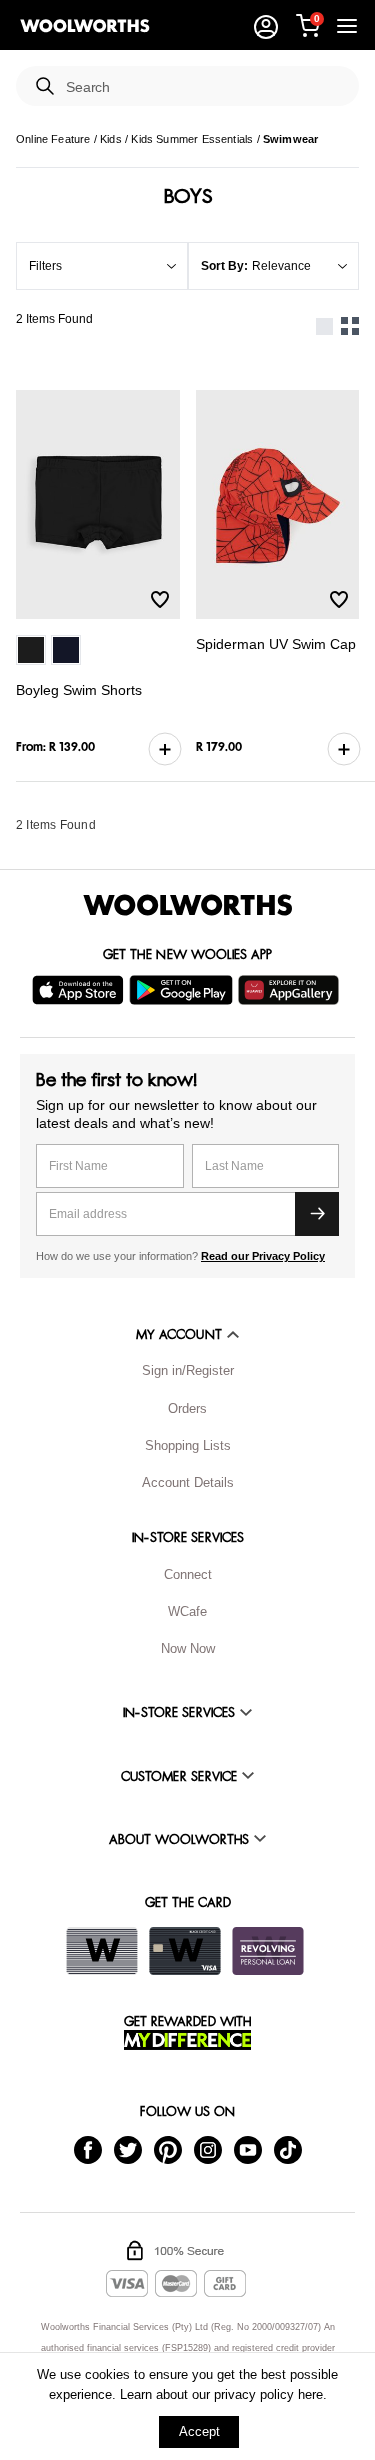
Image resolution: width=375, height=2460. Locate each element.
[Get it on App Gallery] (291, 990)
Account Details (188, 1482)
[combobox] (204, 87)
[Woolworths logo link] (85, 26)
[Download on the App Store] (80, 990)
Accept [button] (199, 2431)
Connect (188, 1574)
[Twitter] (128, 2148)
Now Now (188, 1648)
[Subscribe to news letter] (317, 1214)
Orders (187, 1408)
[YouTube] (248, 2148)
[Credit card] (185, 1951)
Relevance (281, 266)
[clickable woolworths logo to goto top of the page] (188, 905)
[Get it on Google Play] (183, 990)
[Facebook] (88, 2148)
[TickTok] (288, 2148)
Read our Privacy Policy (263, 1256)
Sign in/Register (188, 1370)
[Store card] (102, 1951)
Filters (45, 266)
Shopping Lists (188, 1445)
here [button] (310, 2394)
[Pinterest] (168, 2148)
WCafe (187, 1611)
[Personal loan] (268, 1951)
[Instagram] (208, 2148)
